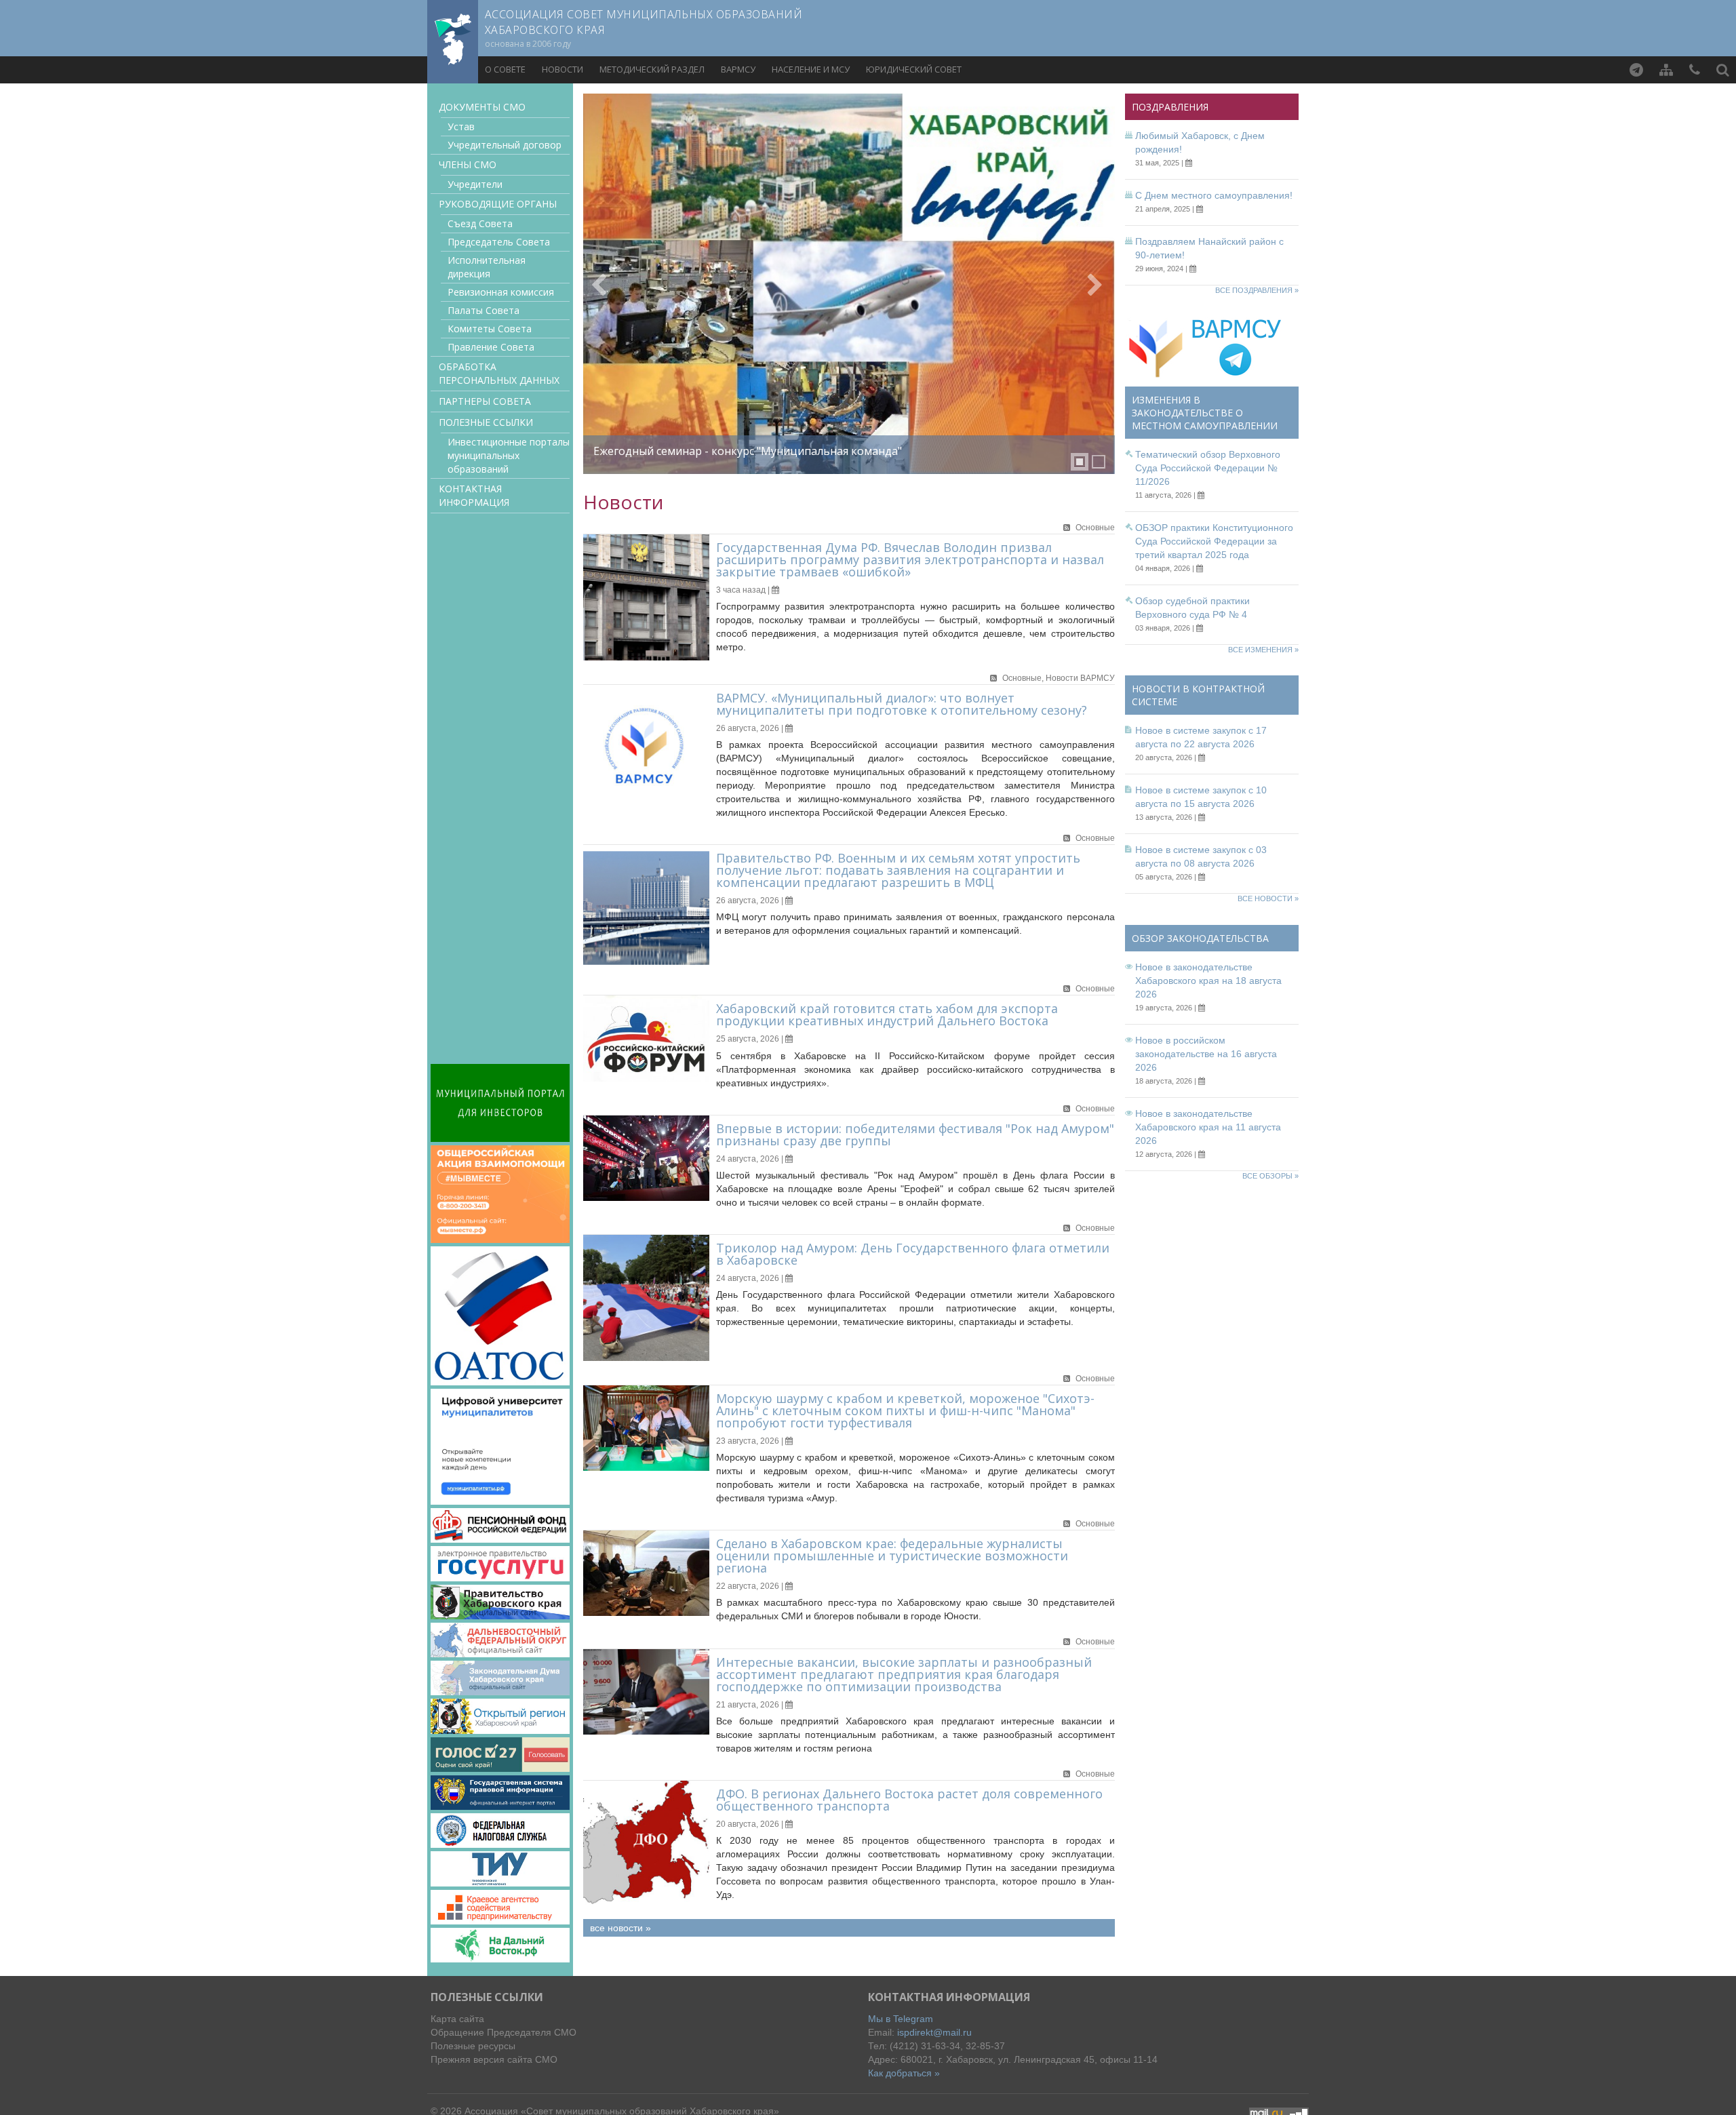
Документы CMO (482, 107)
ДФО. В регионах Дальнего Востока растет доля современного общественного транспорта (909, 1800)
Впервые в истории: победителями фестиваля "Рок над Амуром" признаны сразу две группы (915, 1134)
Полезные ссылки (486, 422)
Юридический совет (914, 69)
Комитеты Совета (490, 329)
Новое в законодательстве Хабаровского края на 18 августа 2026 (1208, 981)
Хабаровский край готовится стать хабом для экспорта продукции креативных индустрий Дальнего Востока (887, 1014)
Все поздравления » (1257, 290)
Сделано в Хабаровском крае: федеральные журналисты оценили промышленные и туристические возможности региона (892, 1556)
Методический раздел (652, 69)
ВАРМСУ (738, 69)
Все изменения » (1263, 650)
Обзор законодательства (1200, 938)
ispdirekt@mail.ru (934, 2032)
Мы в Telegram (901, 2019)
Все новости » (1268, 898)
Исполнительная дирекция (487, 267)
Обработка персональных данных (499, 373)
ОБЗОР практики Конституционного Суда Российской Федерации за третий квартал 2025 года (1214, 541)
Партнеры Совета (485, 401)
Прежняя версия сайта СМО (494, 2059)
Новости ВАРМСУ (1080, 678)
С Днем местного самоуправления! (1214, 195)
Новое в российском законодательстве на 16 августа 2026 (1206, 1054)
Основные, (1024, 678)
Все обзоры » (1270, 1176)
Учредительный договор (505, 145)
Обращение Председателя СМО (504, 2032)
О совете (505, 69)
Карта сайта (457, 2019)
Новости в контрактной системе (1198, 695)
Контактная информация (474, 495)
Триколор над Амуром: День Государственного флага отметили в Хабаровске (913, 1254)
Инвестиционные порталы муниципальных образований (509, 455)
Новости (563, 69)
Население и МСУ (811, 69)
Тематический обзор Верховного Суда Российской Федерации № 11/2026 (1208, 468)
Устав (461, 126)
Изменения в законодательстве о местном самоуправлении (1205, 413)
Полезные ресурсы (473, 2046)
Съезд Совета (480, 223)
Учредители (475, 184)
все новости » (620, 1928)
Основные (1095, 528)
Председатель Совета (499, 242)
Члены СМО (468, 164)
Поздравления (1170, 107)
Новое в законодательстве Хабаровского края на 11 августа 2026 (1208, 1127)
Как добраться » (904, 2073)
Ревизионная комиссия (501, 292)
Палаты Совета (484, 310)
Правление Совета (491, 347)
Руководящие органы (498, 204)
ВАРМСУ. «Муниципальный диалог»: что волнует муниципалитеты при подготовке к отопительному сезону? (902, 704)
